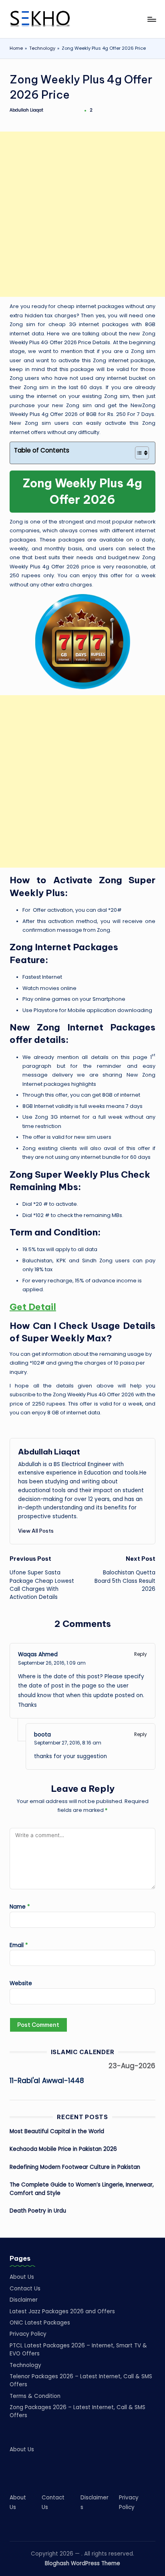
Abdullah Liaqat (49, 1452)
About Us (22, 2277)
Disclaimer (24, 2300)
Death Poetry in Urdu (38, 2211)
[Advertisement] (82, 214)
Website (21, 1983)
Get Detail (33, 1307)
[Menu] (151, 19)
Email (19, 1945)
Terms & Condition (35, 2396)
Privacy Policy (28, 2334)
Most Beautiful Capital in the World (57, 2131)
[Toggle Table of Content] (138, 453)
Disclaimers (95, 2502)
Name (20, 1907)
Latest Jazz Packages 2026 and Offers (62, 2311)
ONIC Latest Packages (40, 2323)
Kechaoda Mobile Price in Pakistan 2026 (63, 2149)
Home (16, 48)
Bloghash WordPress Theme (82, 2563)
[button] (36, 1531)
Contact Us (25, 2289)
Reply (141, 1654)
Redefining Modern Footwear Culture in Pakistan (75, 2167)
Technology (42, 48)
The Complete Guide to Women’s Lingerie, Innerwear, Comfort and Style (82, 2189)
